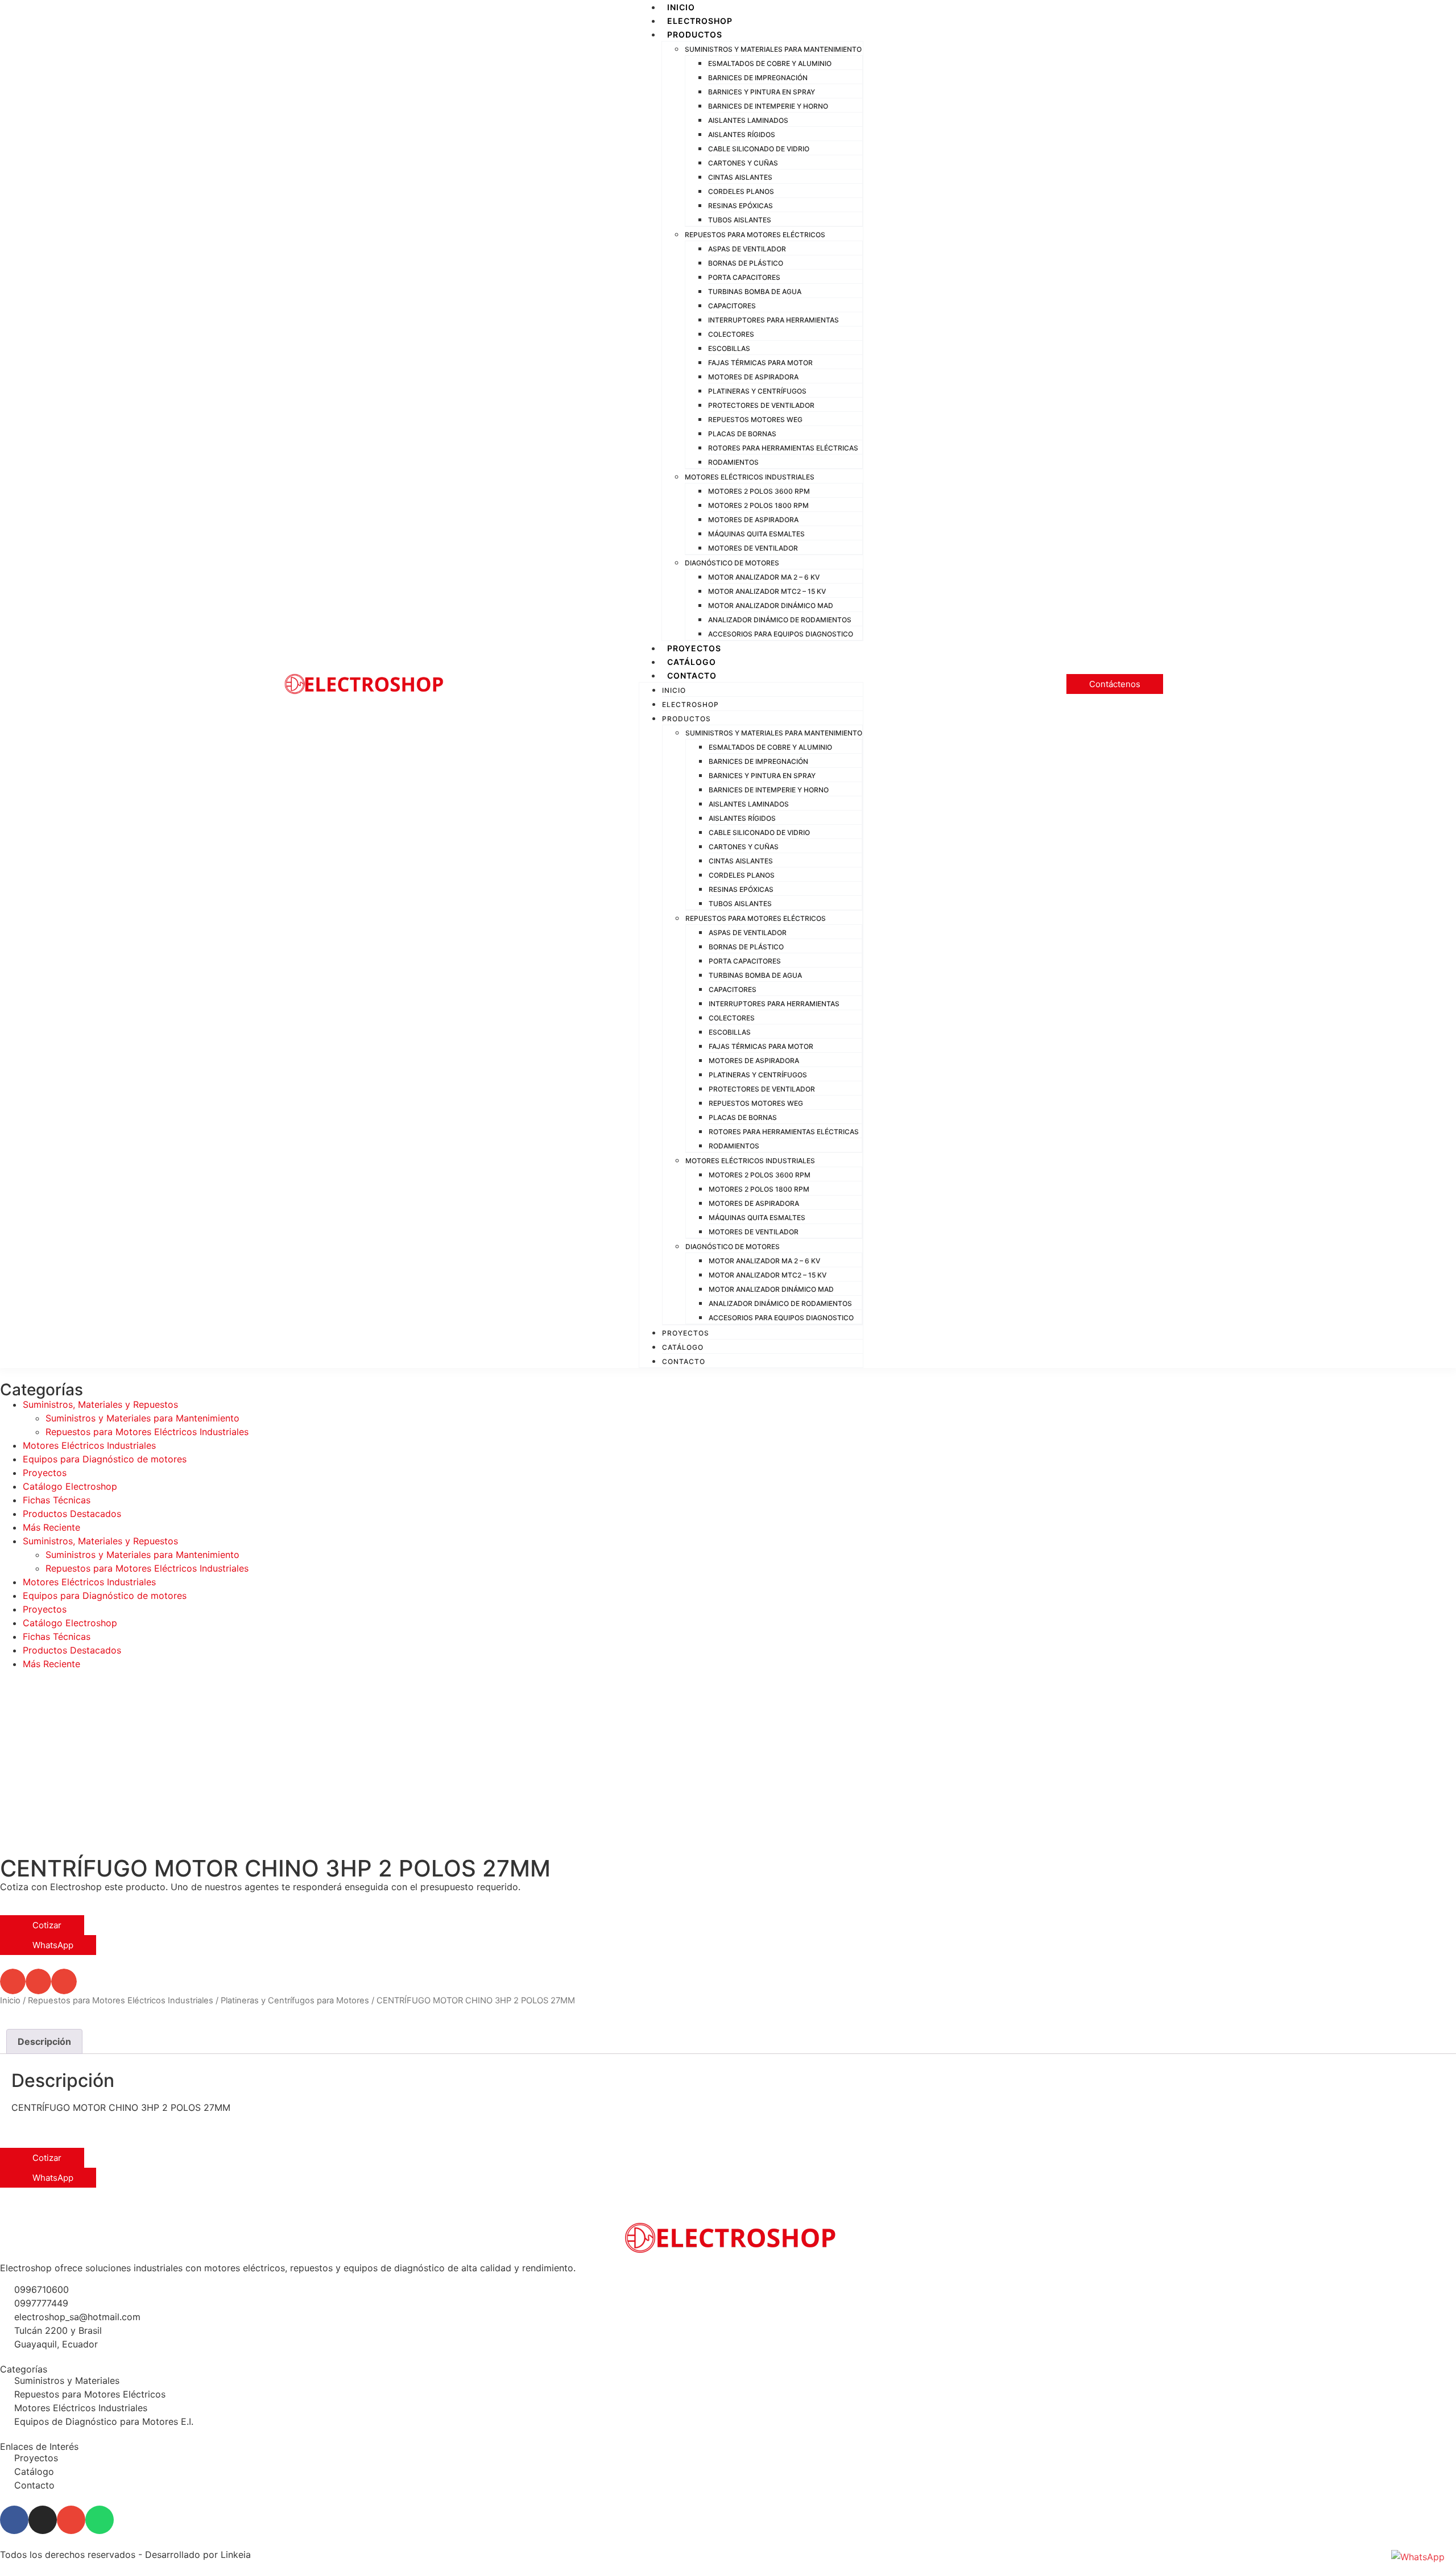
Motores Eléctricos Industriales (750, 477)
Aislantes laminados (748, 120)
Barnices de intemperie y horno (768, 106)
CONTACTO (692, 675)
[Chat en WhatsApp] (1418, 2557)
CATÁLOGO (692, 662)
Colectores (731, 334)
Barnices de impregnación (758, 78)
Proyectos (45, 1473)
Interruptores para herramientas (773, 320)
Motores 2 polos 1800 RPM (758, 505)
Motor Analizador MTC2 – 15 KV (767, 591)
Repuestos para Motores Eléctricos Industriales (147, 1432)
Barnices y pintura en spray (762, 92)
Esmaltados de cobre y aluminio (770, 63)
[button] (13, 1981)
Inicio (10, 2001)
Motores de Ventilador (753, 548)
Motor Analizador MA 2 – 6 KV (764, 577)
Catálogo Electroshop (70, 1486)
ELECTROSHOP (700, 21)
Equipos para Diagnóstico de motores (105, 1459)
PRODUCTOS (695, 34)
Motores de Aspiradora (753, 520)
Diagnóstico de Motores (732, 563)
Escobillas (729, 348)
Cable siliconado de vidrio (759, 149)
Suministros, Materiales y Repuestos (100, 1404)
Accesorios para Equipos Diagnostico (781, 634)
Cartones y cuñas (743, 163)
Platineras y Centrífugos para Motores (295, 2001)
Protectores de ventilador (761, 405)
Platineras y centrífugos (757, 391)
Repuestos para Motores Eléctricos (755, 235)
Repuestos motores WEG (755, 419)
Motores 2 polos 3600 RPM (759, 491)
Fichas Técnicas (57, 1500)
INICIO (681, 7)
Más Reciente (51, 1527)
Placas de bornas (742, 434)
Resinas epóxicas (741, 206)
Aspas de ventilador (747, 249)
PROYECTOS (694, 648)
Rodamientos (733, 462)
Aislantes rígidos (742, 135)
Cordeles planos (741, 191)
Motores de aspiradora (753, 377)
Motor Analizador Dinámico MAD (771, 605)
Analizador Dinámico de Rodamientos (780, 620)
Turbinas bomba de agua (755, 292)
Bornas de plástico (746, 263)
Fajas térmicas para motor (760, 363)
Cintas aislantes (740, 177)
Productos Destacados (72, 1514)
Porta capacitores (744, 277)
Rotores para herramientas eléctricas (783, 448)
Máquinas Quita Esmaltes (756, 534)
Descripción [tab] (44, 2041)
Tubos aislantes (740, 220)
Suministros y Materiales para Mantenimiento (773, 49)
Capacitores (732, 306)
